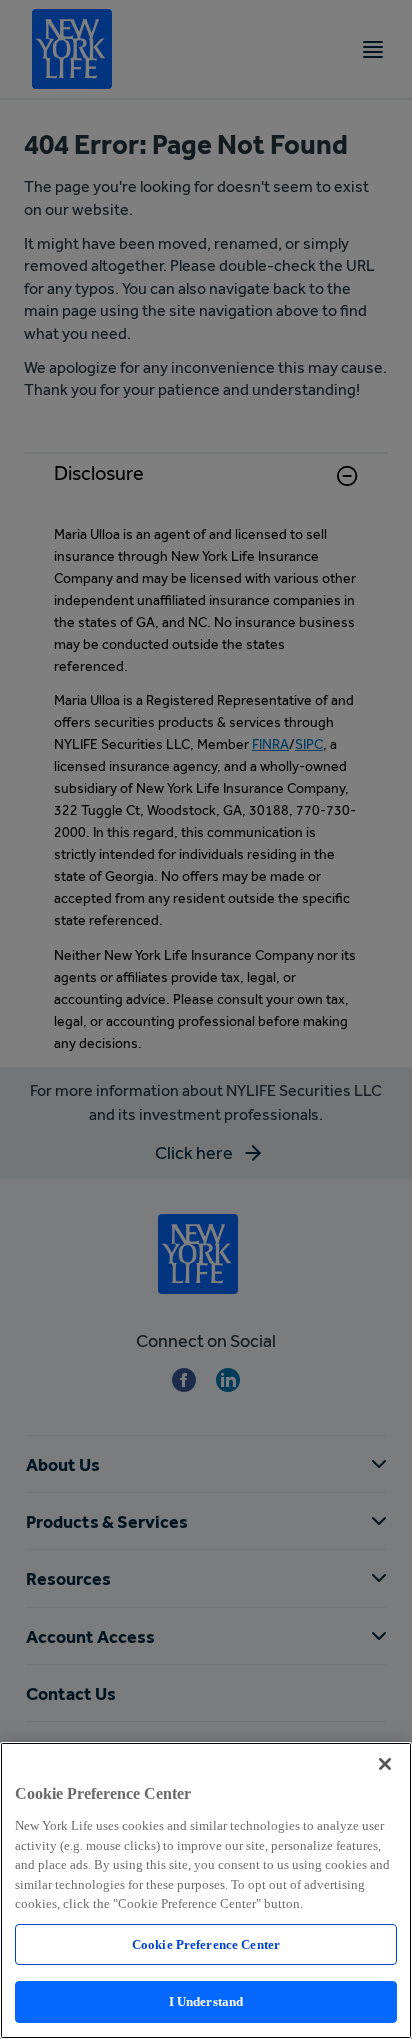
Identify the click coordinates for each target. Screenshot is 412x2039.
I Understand (206, 2001)
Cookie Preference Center (206, 1944)
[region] (206, 1890)
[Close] (385, 1764)
